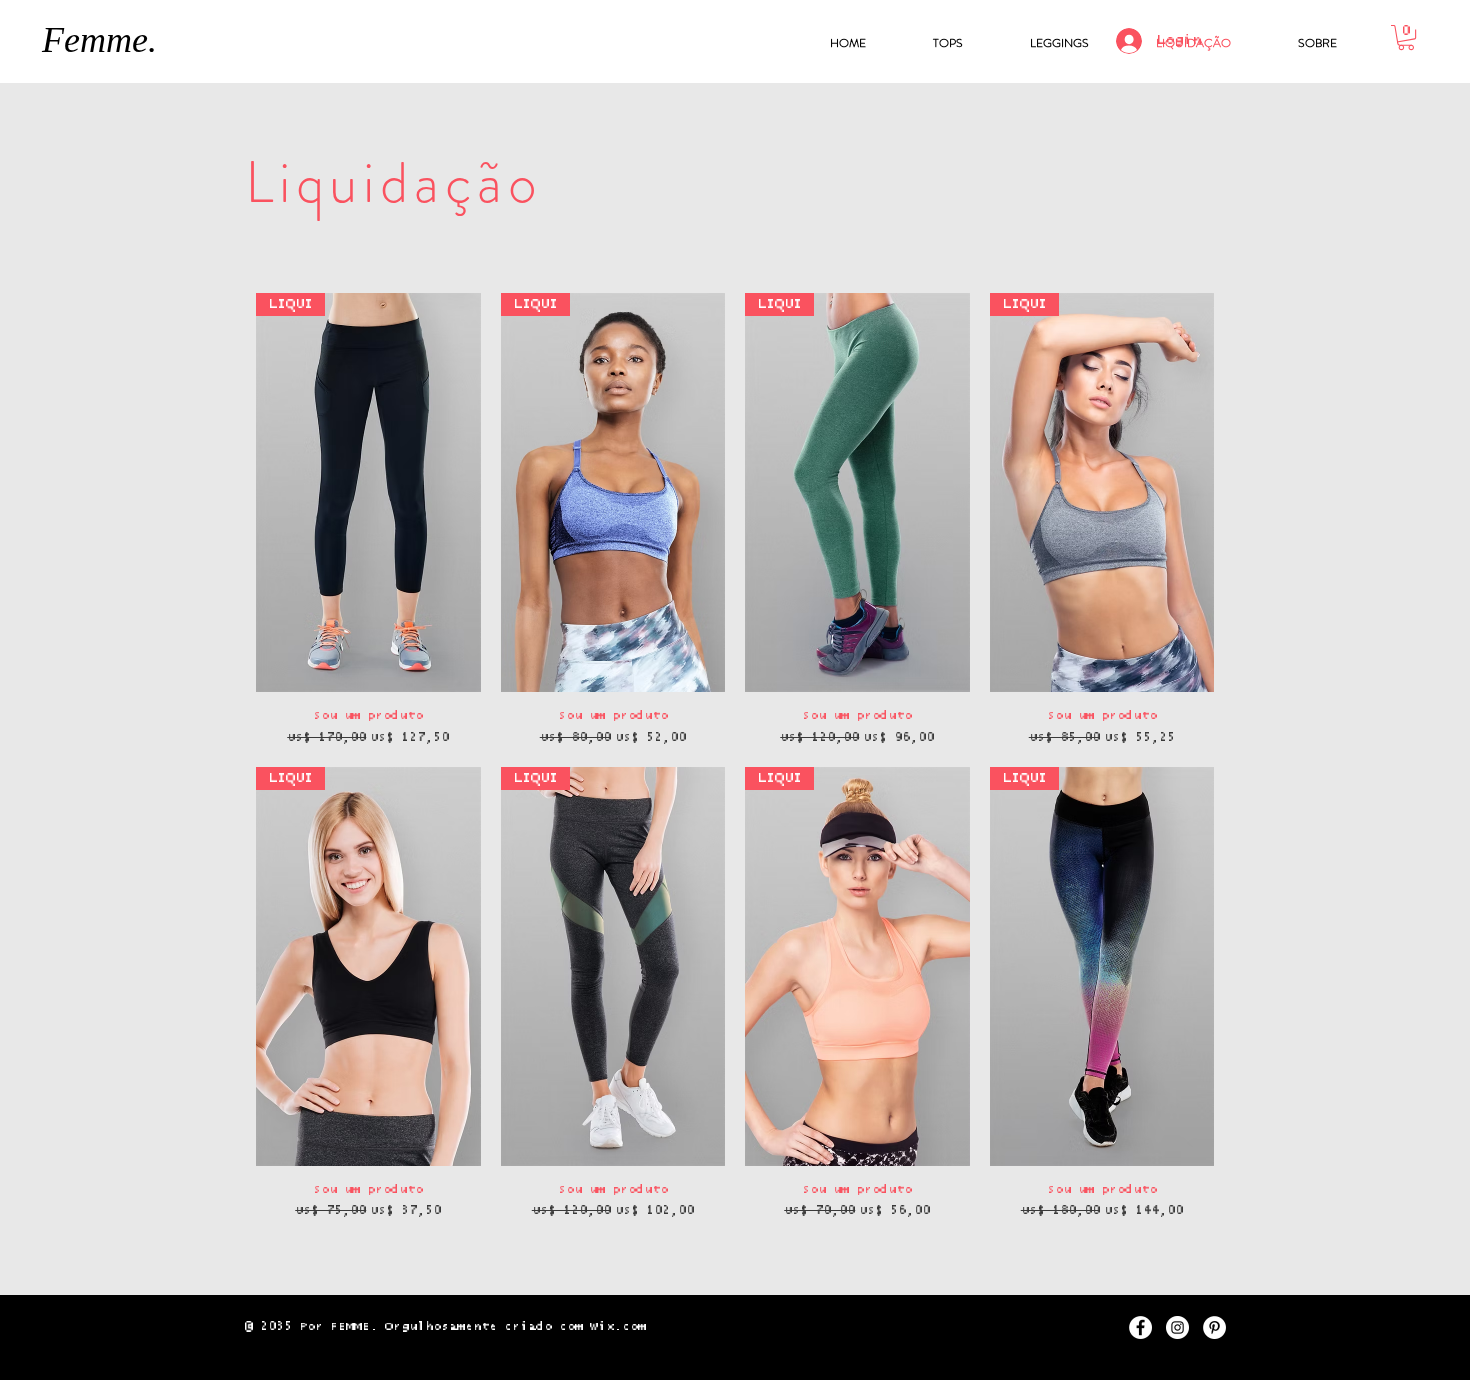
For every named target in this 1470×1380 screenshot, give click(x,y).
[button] (1406, 37)
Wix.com (618, 1327)
